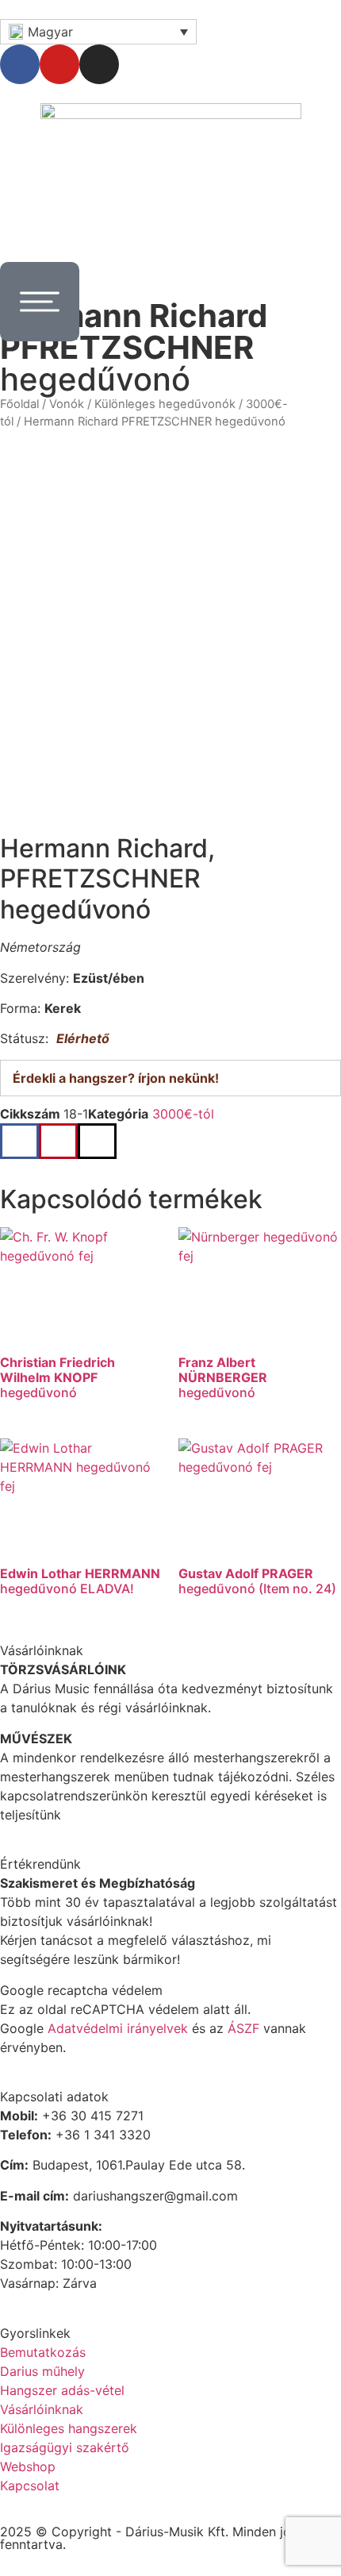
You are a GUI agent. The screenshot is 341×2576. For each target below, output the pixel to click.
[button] (19, 1141)
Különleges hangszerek (69, 2428)
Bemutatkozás (43, 2352)
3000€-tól (183, 1114)
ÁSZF (243, 2028)
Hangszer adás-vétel (62, 2390)
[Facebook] (20, 64)
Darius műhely (42, 2371)
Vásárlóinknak (42, 2409)
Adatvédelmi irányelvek (118, 2028)
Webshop (28, 2466)
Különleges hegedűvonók (165, 404)
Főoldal (19, 404)
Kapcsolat (30, 2486)
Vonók (67, 404)
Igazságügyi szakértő (65, 2447)
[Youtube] (59, 64)
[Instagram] (99, 64)
